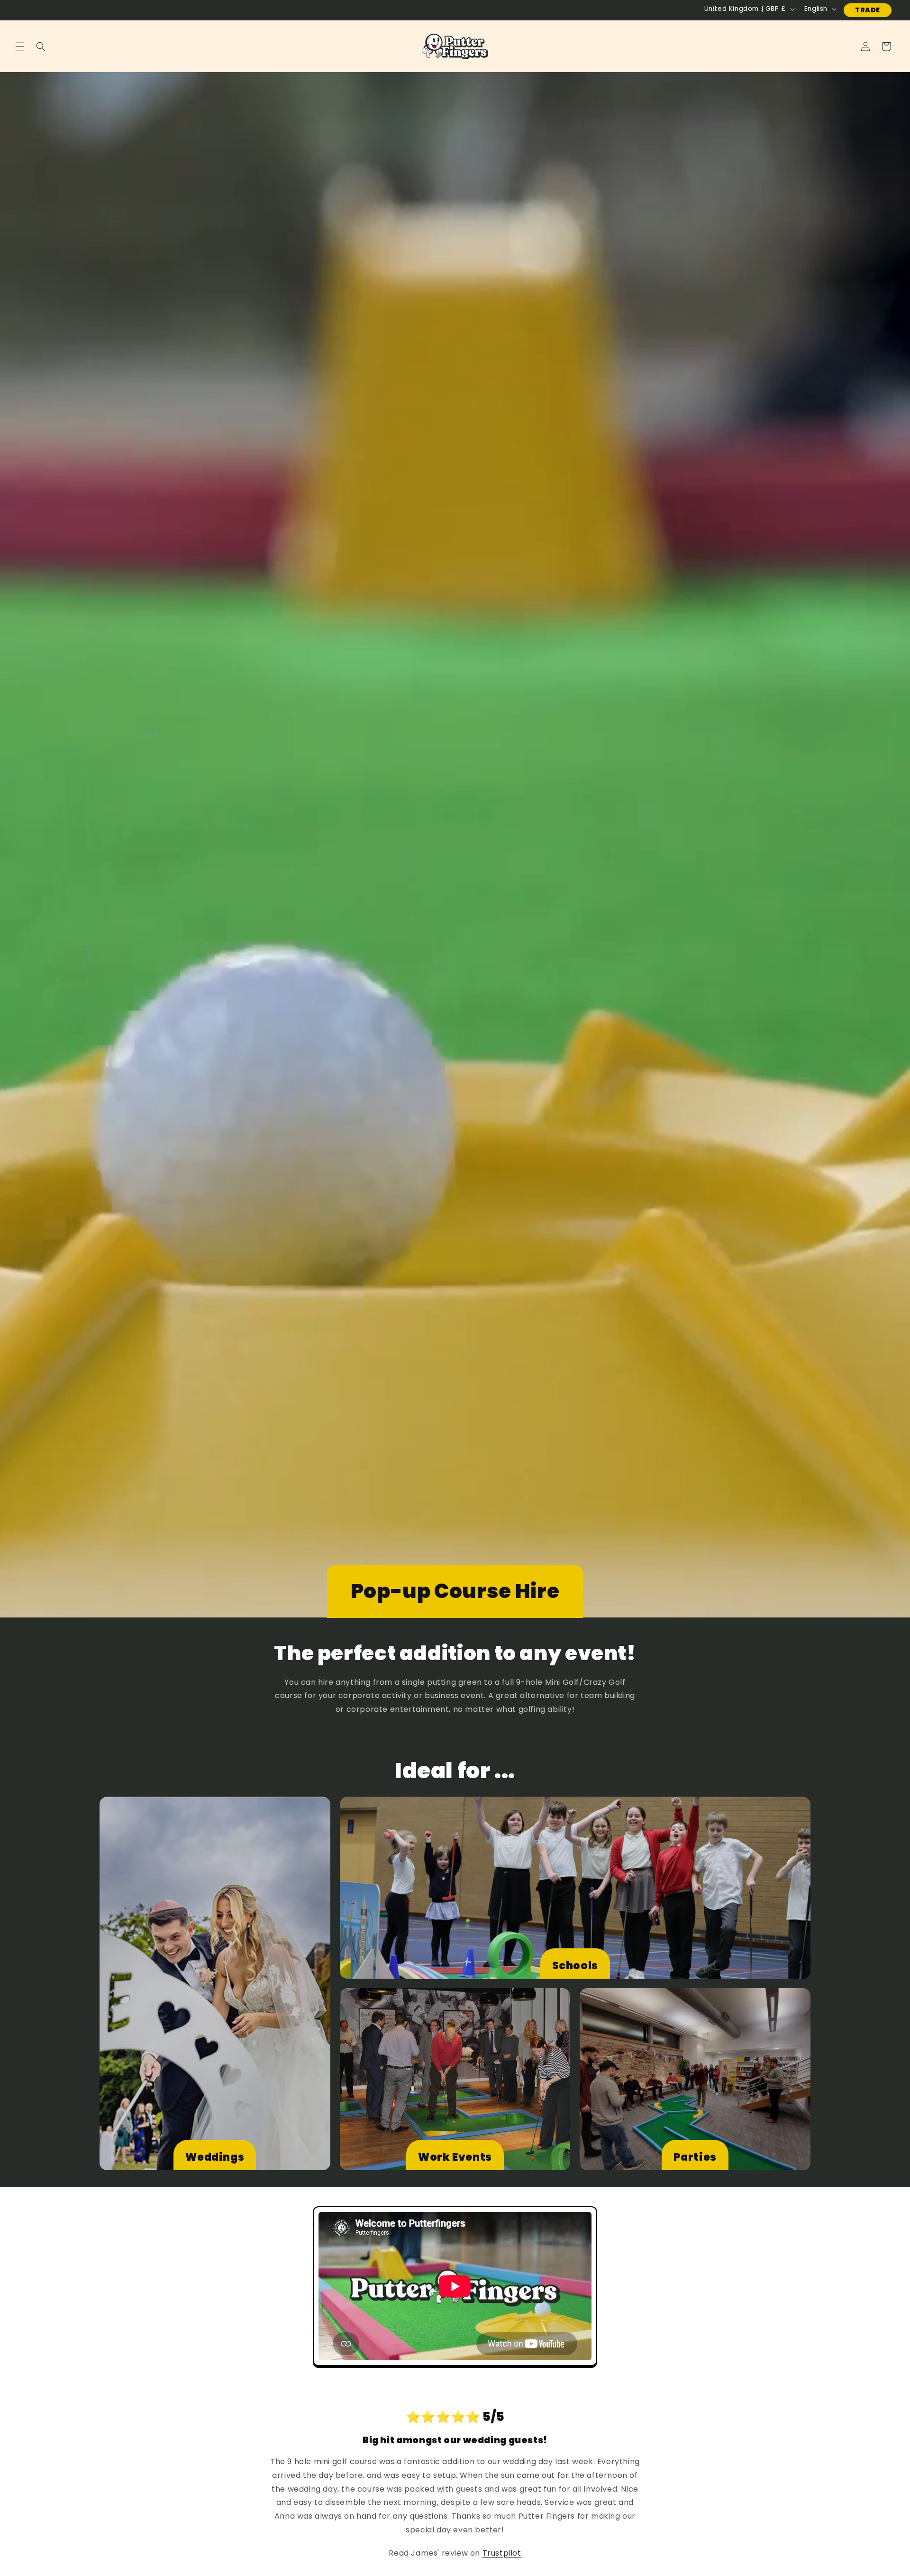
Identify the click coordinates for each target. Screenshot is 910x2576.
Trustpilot (502, 2553)
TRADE (868, 10)
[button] (20, 46)
